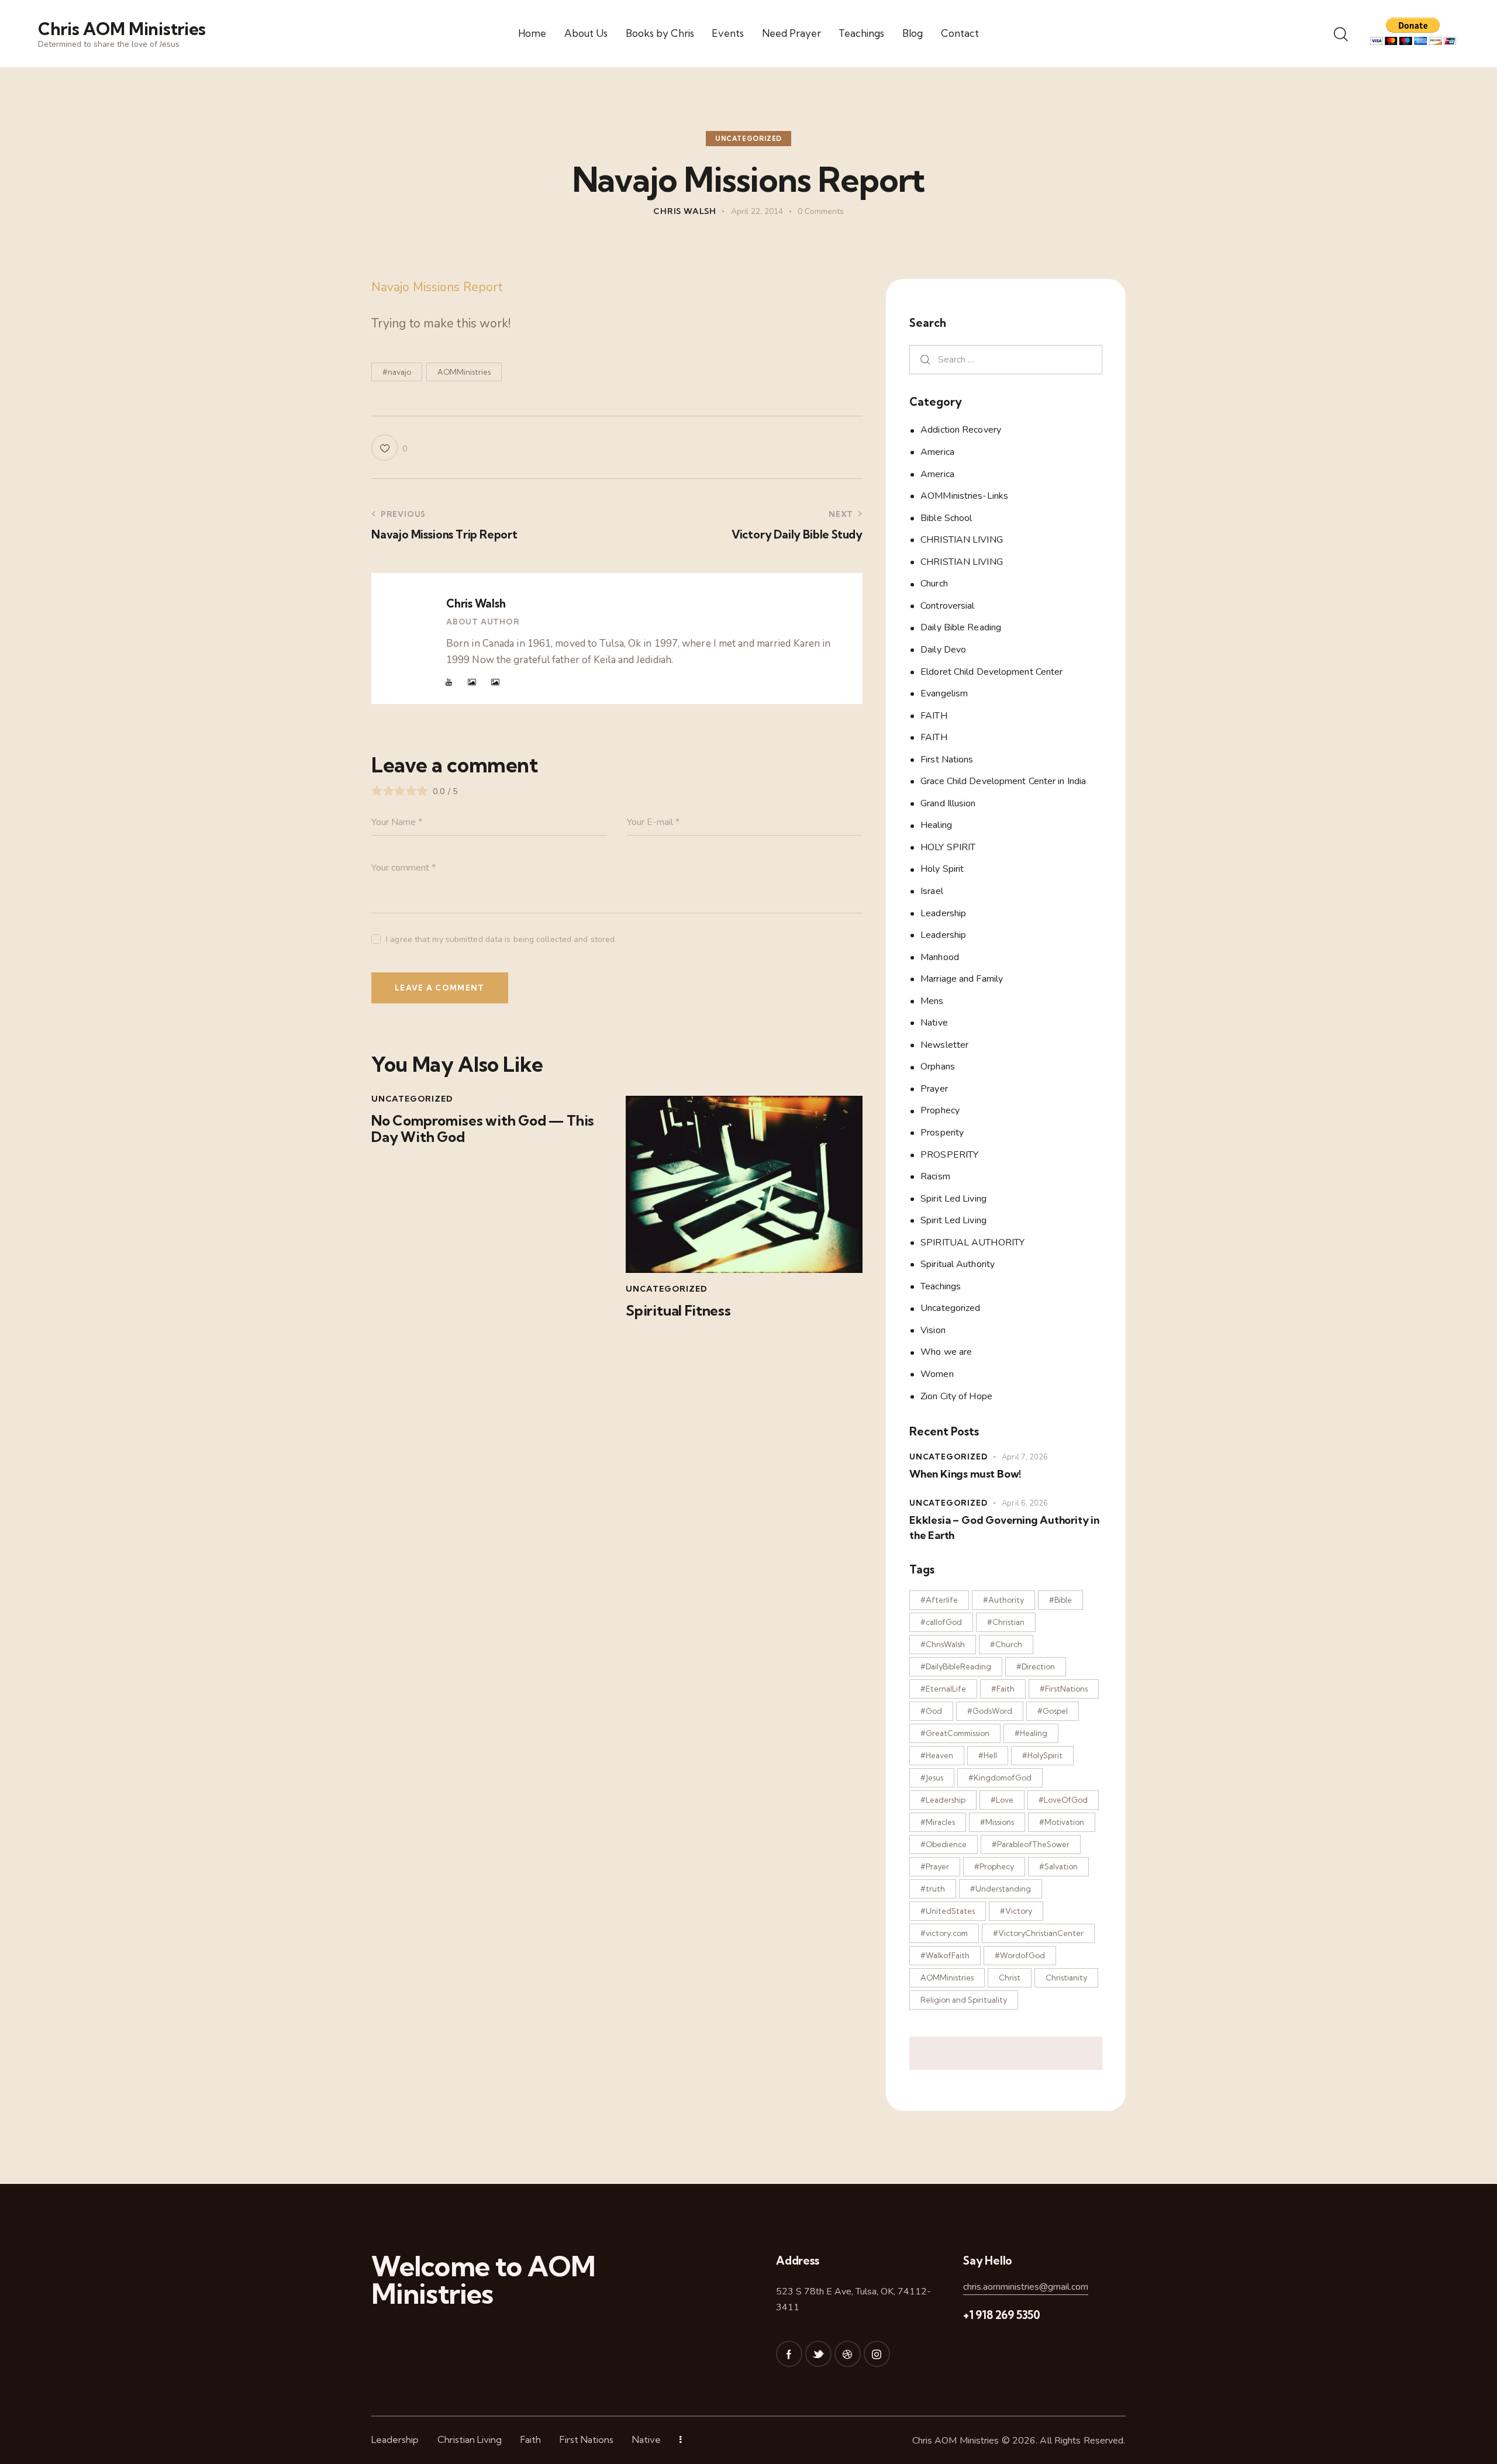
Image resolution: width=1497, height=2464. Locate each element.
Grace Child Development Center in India (1003, 781)
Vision (933, 1330)
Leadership (943, 913)
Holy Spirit (942, 869)
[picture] (472, 682)
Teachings (941, 1286)
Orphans (938, 1067)
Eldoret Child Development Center (991, 671)
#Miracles (938, 1822)
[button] (389, 448)
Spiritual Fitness (678, 1311)
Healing (936, 825)
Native (934, 1023)
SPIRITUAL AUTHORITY (972, 1242)
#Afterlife (939, 1600)
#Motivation (1062, 1822)
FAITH (934, 715)
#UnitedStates (948, 1911)
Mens (932, 1000)
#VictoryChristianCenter (1038, 1933)
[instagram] (877, 2354)
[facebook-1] (789, 2354)
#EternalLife (943, 1689)
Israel (932, 891)
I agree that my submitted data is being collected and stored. (501, 939)
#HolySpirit (1042, 1755)
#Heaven (937, 1755)
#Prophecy (994, 1866)
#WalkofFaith (945, 1955)
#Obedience (944, 1844)
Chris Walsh (476, 603)
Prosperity (942, 1133)
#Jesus (932, 1778)
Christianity (1066, 1978)
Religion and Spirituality (964, 2000)
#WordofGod (1020, 1955)
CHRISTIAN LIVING (962, 540)
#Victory (1016, 1911)
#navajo (397, 372)
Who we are (946, 1352)
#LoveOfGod (1063, 1800)
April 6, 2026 (1025, 1503)
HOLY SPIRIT (948, 847)
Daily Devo (943, 650)
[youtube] (449, 682)
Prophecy (940, 1110)
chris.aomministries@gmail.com (1026, 2287)
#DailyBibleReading (956, 1666)
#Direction (1036, 1666)
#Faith (1003, 1689)
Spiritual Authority (958, 1264)
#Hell (988, 1755)
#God (931, 1711)
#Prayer (935, 1866)
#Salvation (1058, 1866)
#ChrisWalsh (943, 1644)
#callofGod (941, 1622)
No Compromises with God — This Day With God (483, 1129)
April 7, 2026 (1025, 1457)
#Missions (997, 1822)
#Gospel (1053, 1711)
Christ (1010, 1978)
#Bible (1060, 1600)
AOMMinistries (464, 372)
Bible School (946, 517)
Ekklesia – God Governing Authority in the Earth (1004, 1527)
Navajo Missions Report (437, 287)
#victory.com (944, 1933)
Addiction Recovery (961, 430)
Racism (935, 1176)
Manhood (940, 957)
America (937, 452)
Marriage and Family (962, 979)
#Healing (1031, 1733)
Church (934, 584)
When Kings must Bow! (965, 1474)
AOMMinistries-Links (964, 496)
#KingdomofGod (1000, 1778)
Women (937, 1374)
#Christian (1006, 1622)
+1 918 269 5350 (1002, 2315)
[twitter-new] (818, 2354)
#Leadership (943, 1800)
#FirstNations (1064, 1689)
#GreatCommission (955, 1733)
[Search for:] (1006, 359)
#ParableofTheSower (1031, 1844)
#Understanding (1001, 1889)
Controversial (947, 605)
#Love (1002, 1800)
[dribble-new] (848, 2354)
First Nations (947, 759)
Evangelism (944, 693)
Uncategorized (748, 139)
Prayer (934, 1088)
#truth (933, 1889)
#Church (1006, 1644)
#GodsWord (990, 1711)
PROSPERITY (949, 1154)
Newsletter (944, 1044)
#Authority (1003, 1600)
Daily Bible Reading (961, 627)
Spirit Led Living (953, 1198)
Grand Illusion (948, 803)
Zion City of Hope (956, 1396)
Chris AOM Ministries (956, 2441)
